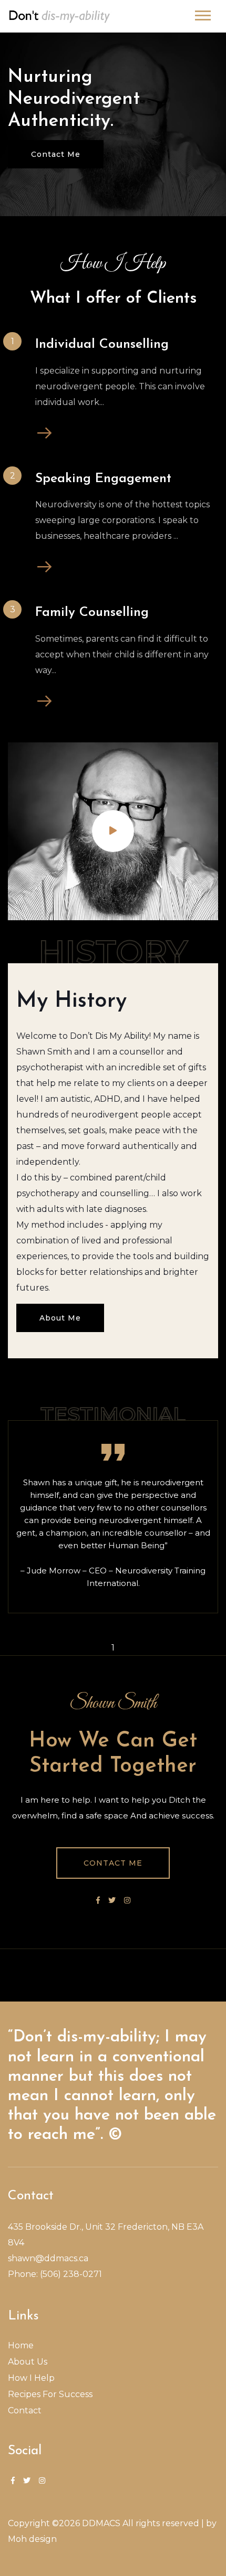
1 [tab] (113, 1648)
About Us (28, 2362)
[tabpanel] (113, 1517)
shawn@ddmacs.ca (48, 2258)
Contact (25, 2410)
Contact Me (56, 154)
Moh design (32, 2539)
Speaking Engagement (103, 479)
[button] (202, 13)
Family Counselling (92, 613)
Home (21, 2345)
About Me (60, 1318)
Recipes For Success (50, 2394)
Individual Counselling (102, 344)
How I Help (31, 2378)
